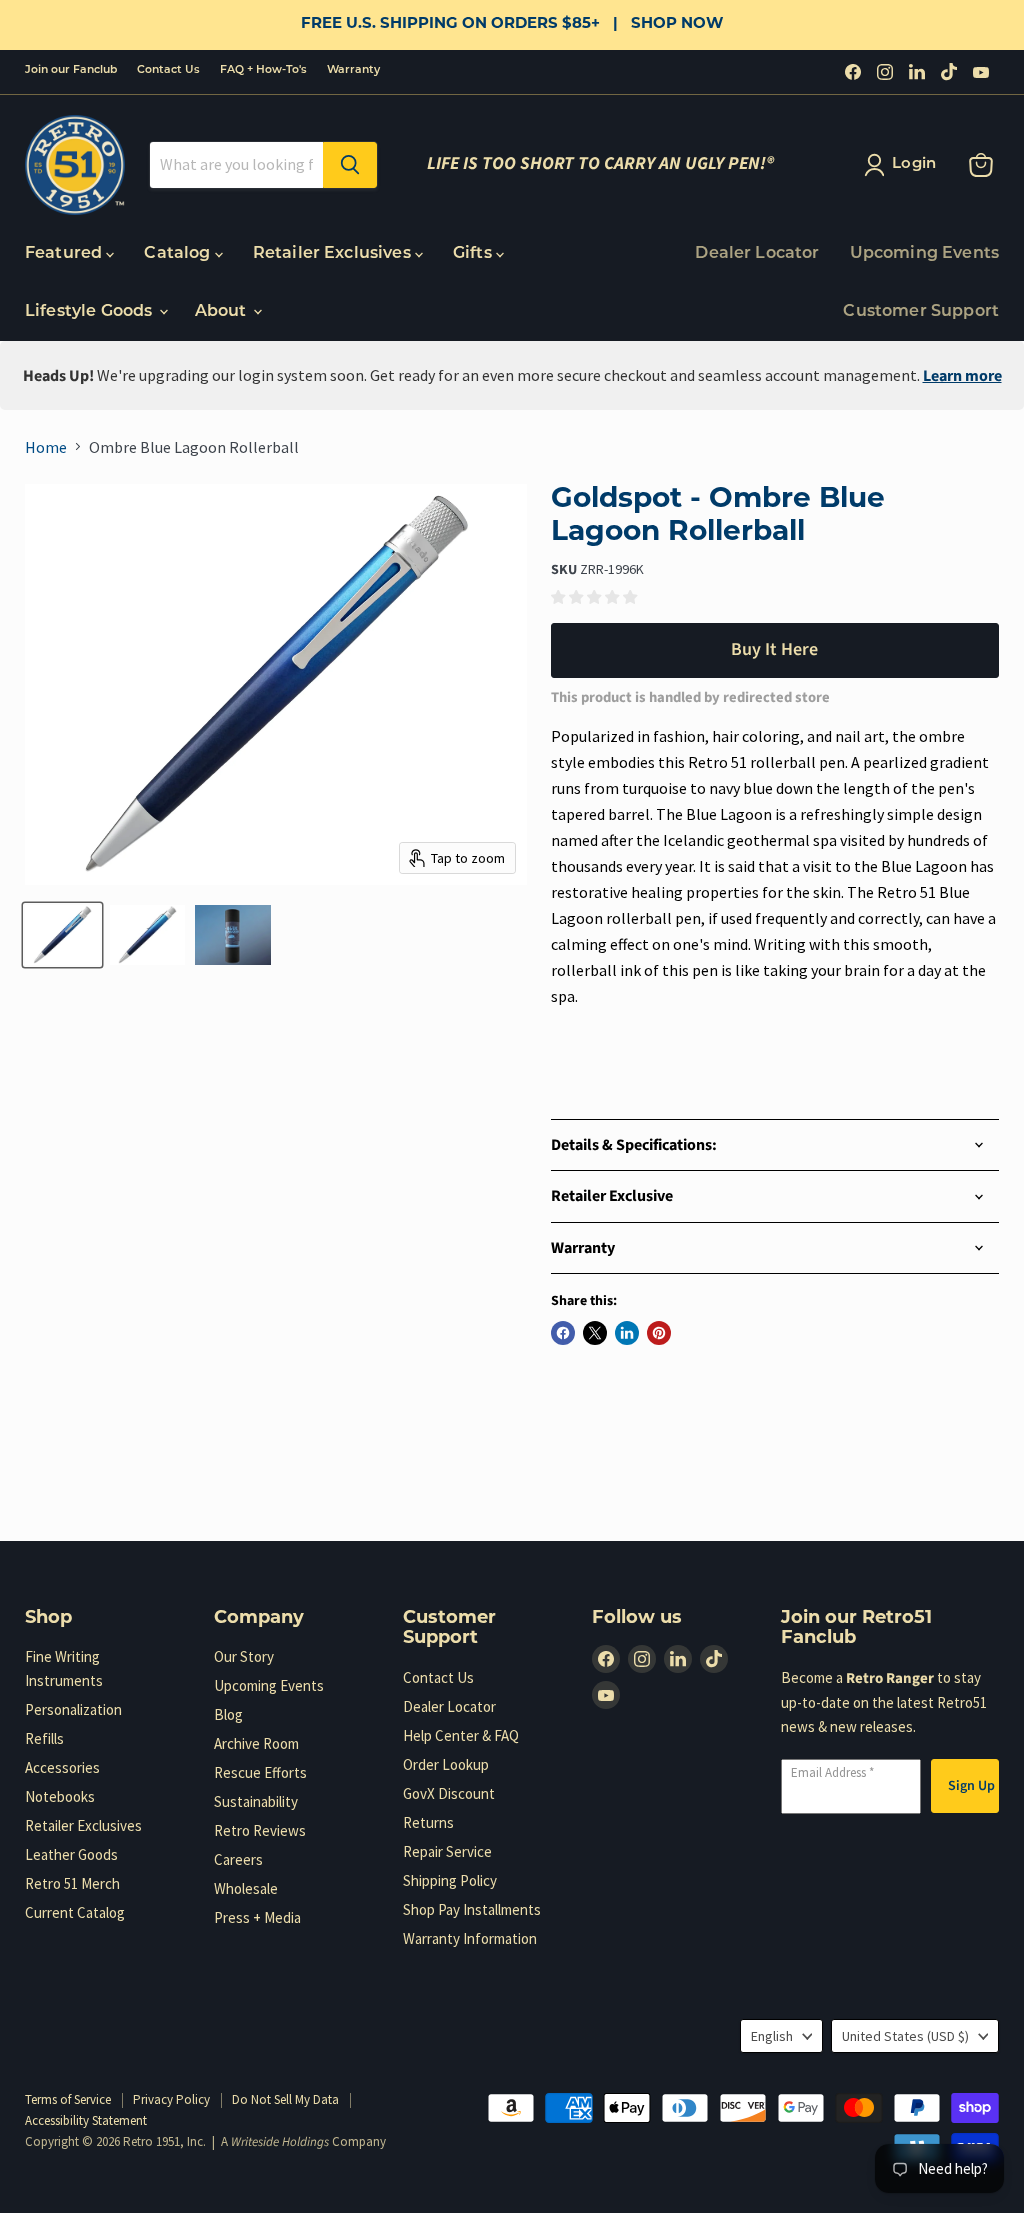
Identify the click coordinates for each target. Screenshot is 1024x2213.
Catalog (179, 254)
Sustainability (256, 1801)
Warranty (353, 70)
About (223, 312)
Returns (428, 1822)
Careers (238, 1859)
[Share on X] (595, 1333)
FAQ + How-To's (263, 70)
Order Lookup (446, 1764)
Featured (65, 254)
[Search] (350, 165)
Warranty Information (470, 1938)
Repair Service (447, 1851)
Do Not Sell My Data (285, 2099)
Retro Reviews (260, 1830)
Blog (228, 1714)
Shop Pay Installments (472, 1909)
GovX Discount (449, 1793)
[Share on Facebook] (563, 1333)
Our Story (244, 1656)
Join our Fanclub (71, 70)
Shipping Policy (450, 1880)
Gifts (474, 254)
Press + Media (257, 1917)
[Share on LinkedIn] (627, 1333)
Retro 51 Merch (72, 1883)
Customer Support (921, 312)
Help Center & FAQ (461, 1735)
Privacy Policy (171, 2099)
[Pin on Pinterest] (659, 1333)
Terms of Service (68, 2099)
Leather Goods (71, 1854)
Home (46, 447)
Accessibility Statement (86, 2120)
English (772, 2036)
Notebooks (60, 1796)
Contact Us (168, 70)
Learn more (962, 376)
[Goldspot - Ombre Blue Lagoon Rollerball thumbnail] (62, 935)
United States (905, 2036)
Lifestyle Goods (91, 312)
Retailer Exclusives (334, 254)
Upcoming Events (924, 254)
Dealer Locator (757, 254)
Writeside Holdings (280, 2142)
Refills (44, 1738)
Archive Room (256, 1743)
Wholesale (246, 1888)
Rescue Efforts (260, 1772)
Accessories (62, 1767)
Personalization (73, 1709)
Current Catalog (75, 1912)
